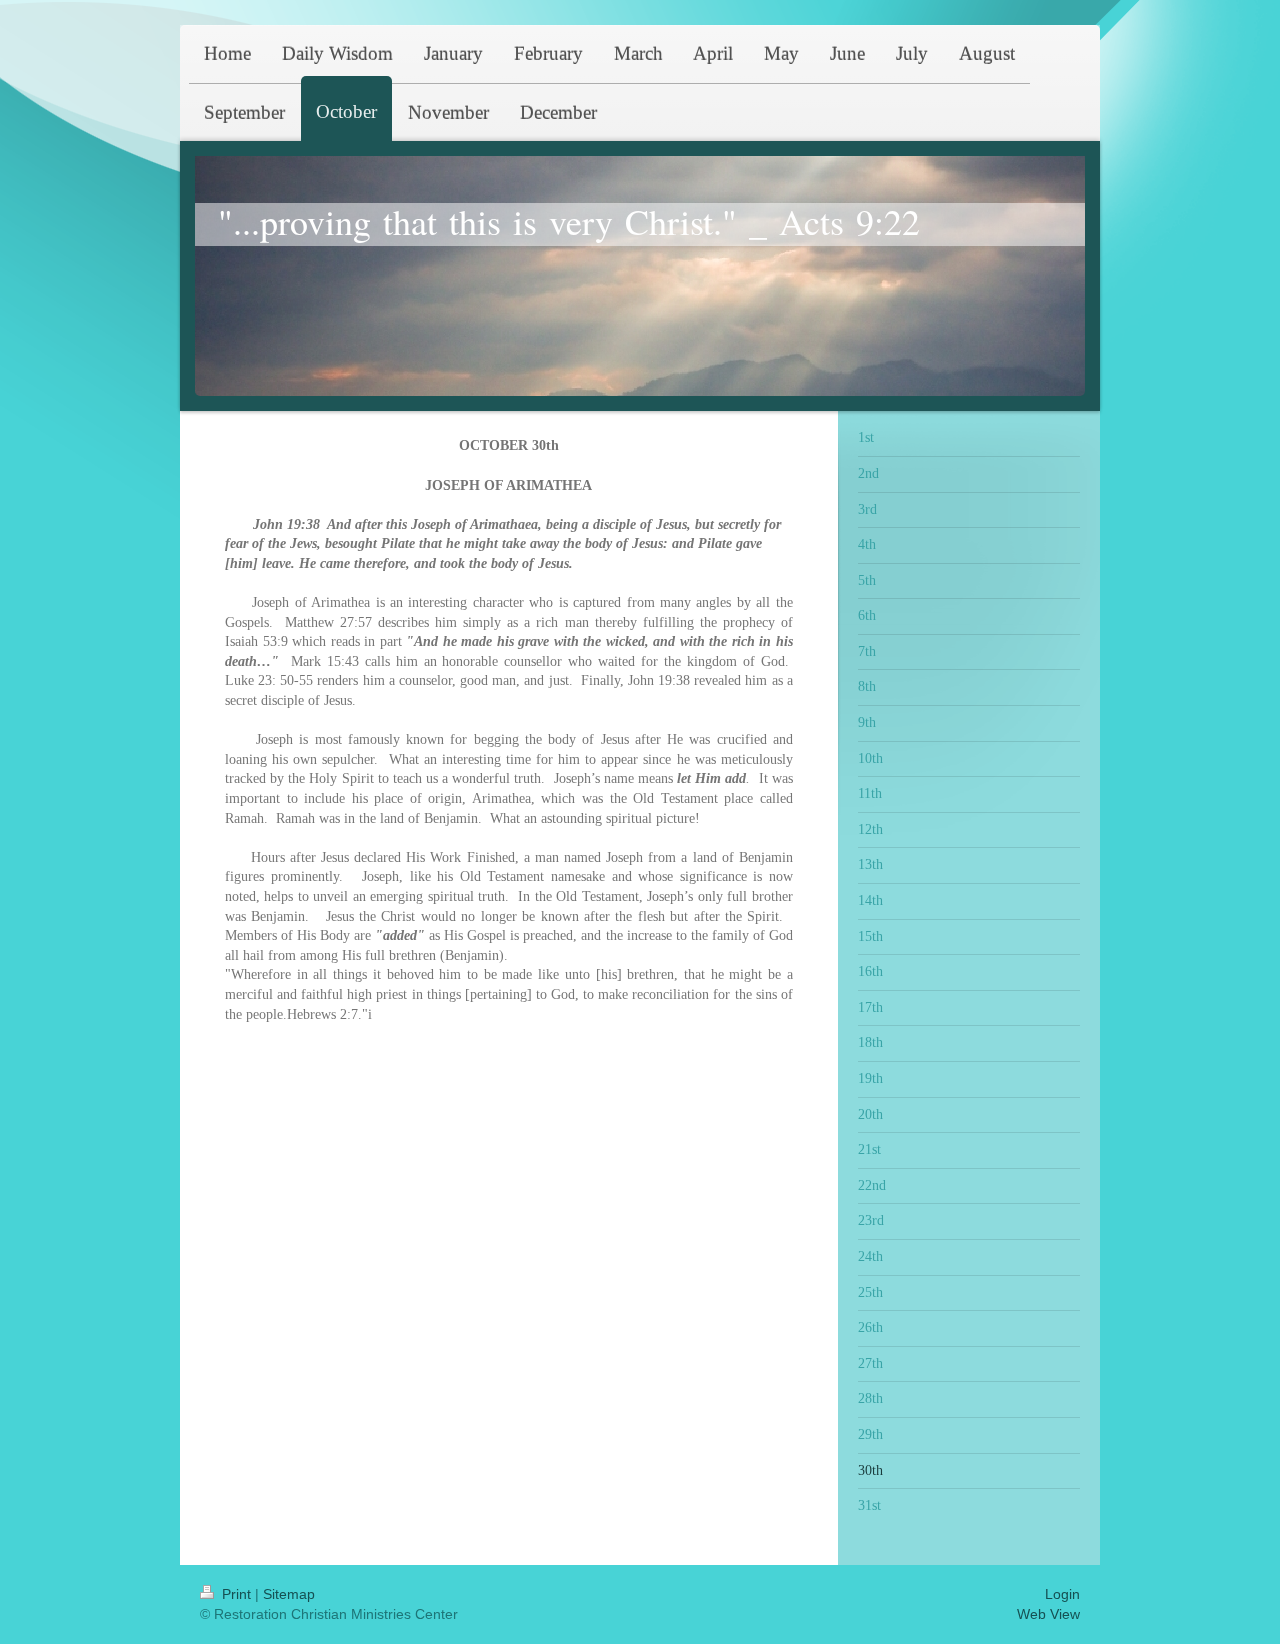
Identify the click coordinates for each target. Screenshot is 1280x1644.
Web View (1048, 1614)
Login (1062, 1594)
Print (236, 1594)
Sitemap (289, 1594)
